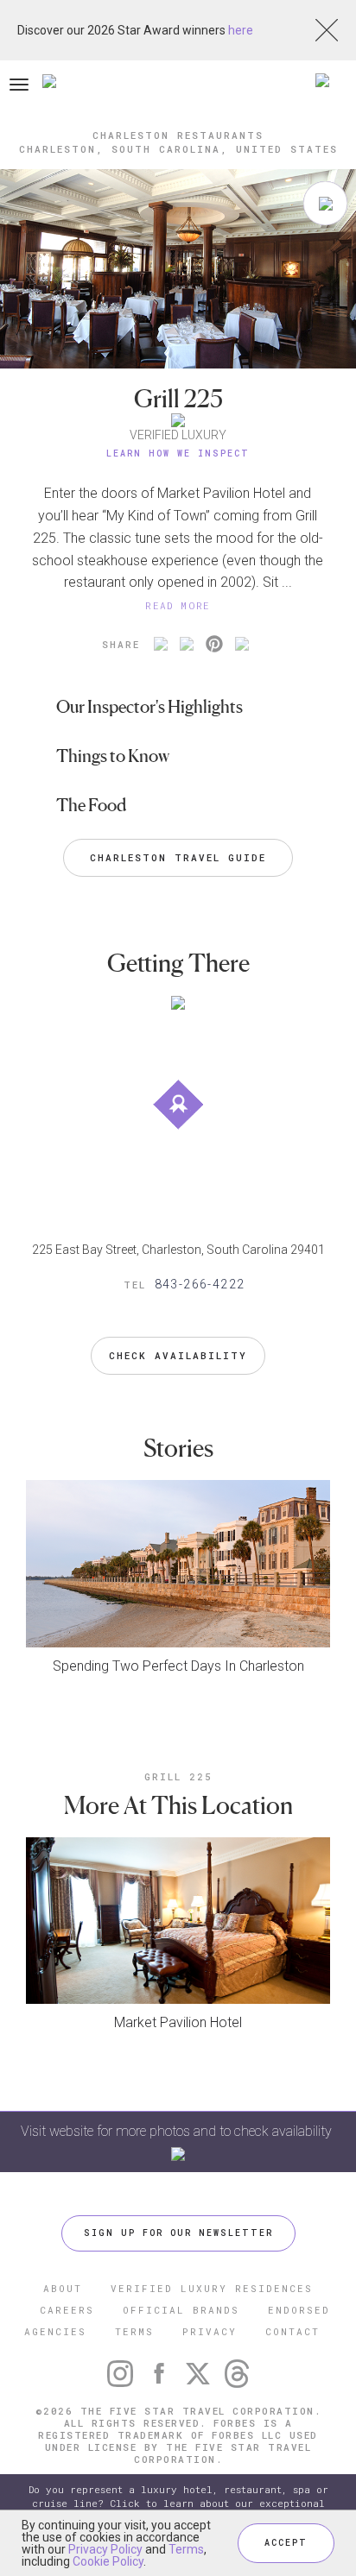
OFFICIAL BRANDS (181, 2310)
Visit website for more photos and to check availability (178, 2131)
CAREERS (67, 2310)
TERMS (134, 2331)
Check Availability (178, 1355)
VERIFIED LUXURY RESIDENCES (212, 2288)
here (241, 30)
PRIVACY (210, 2331)
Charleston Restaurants (178, 135)
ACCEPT (286, 2543)
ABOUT (63, 2288)
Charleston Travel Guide (178, 857)
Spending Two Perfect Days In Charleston (178, 1666)
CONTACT (292, 2331)
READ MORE (178, 605)
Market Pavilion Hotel (178, 2022)
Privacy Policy (105, 2549)
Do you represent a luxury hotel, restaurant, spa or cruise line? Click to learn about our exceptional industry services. (178, 2503)
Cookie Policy (108, 2561)
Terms (186, 2549)
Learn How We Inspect (178, 453)
